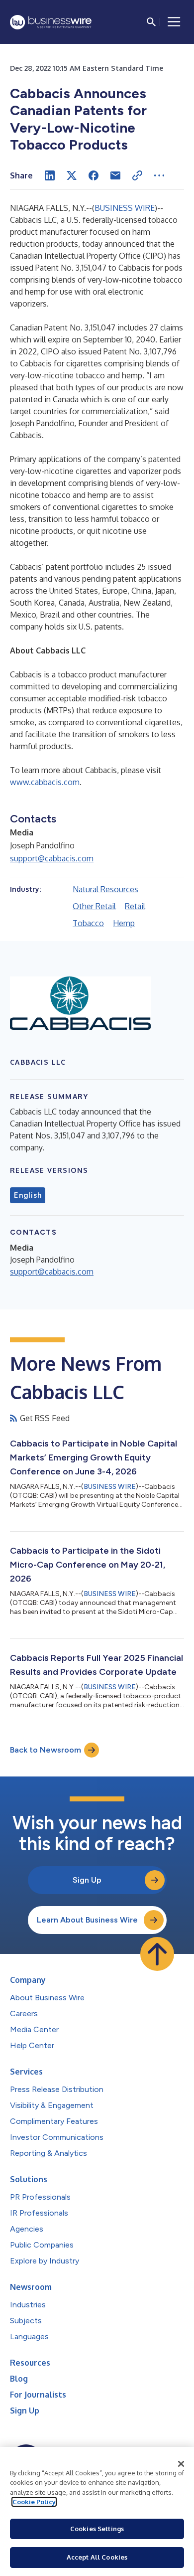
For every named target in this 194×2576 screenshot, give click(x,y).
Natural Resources (105, 889)
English (28, 1195)
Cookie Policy (34, 2502)
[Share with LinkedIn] (50, 175)
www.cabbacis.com (45, 782)
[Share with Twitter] (72, 175)
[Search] (151, 22)
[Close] (181, 2464)
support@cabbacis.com (52, 858)
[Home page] (51, 22)
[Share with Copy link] (137, 175)
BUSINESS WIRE (125, 208)
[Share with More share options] (159, 175)
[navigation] (174, 22)
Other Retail (94, 906)
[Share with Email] (115, 175)
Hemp (124, 923)
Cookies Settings (97, 2529)
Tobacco (88, 923)
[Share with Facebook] (94, 175)
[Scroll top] (157, 1954)
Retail (135, 906)
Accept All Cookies (97, 2557)
